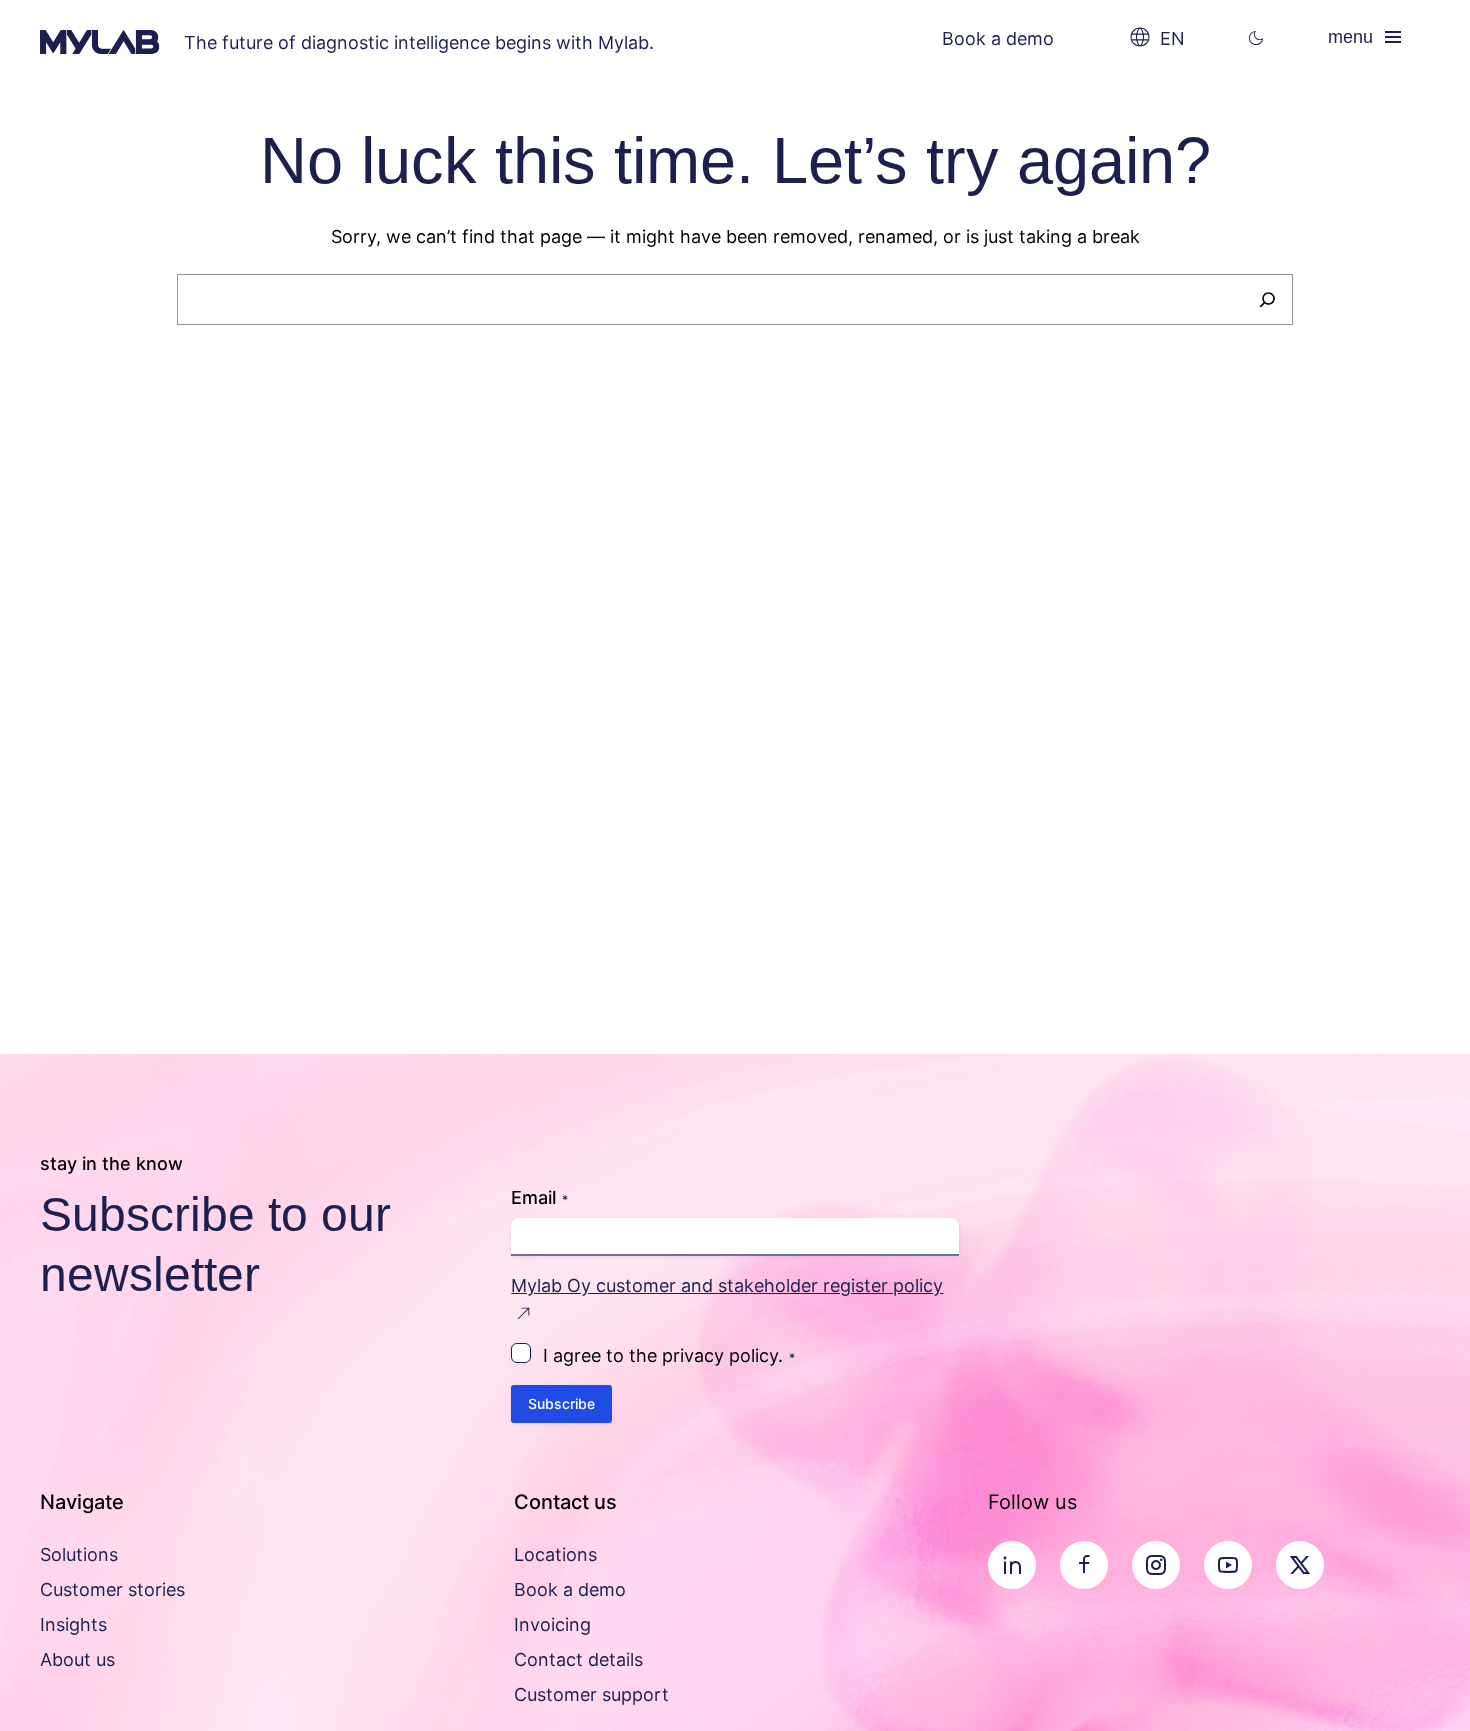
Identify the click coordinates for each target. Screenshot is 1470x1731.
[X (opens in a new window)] (1300, 1565)
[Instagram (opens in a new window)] (1156, 1565)
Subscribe (561, 1403)
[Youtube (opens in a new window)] (1228, 1565)
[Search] (1267, 299)
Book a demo (998, 38)
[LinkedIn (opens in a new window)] (1012, 1565)
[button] (1256, 38)
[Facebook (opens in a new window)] (1084, 1565)
